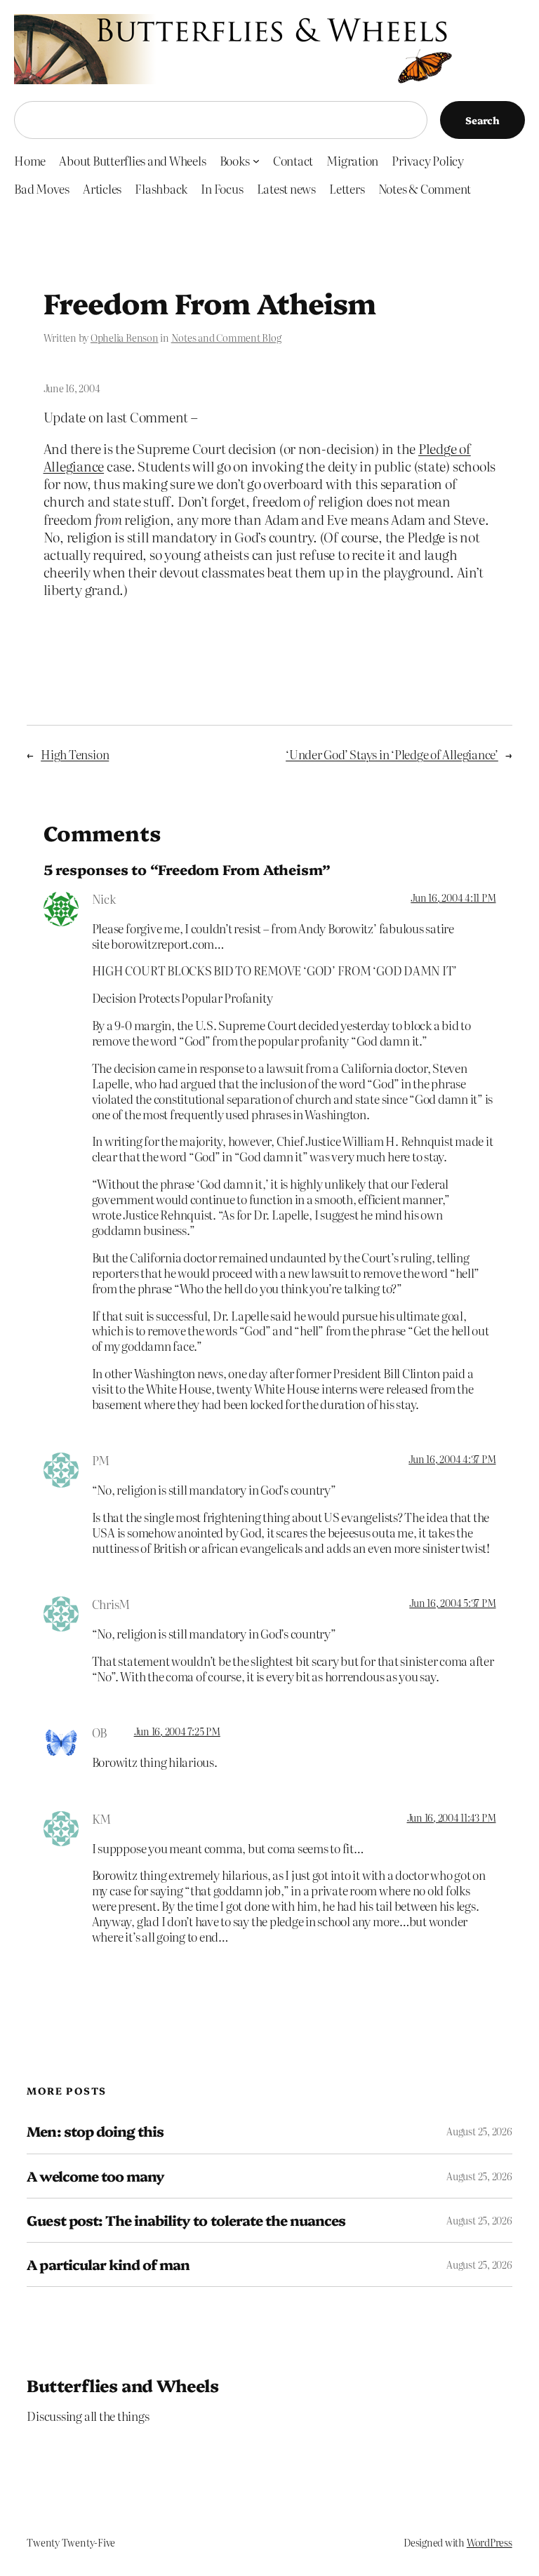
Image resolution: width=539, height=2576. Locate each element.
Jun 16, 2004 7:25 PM (177, 1731)
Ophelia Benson (125, 338)
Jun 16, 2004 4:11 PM (453, 897)
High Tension (75, 754)
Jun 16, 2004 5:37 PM (452, 1603)
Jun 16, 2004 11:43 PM (452, 1817)
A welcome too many (95, 2176)
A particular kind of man (108, 2264)
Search (483, 120)
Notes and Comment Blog (226, 338)
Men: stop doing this (95, 2131)
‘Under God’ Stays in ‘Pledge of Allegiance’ (392, 754)
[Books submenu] (256, 160)
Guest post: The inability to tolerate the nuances (186, 2220)
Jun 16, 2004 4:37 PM (452, 1459)
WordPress (490, 2542)
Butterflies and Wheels (122, 2385)
